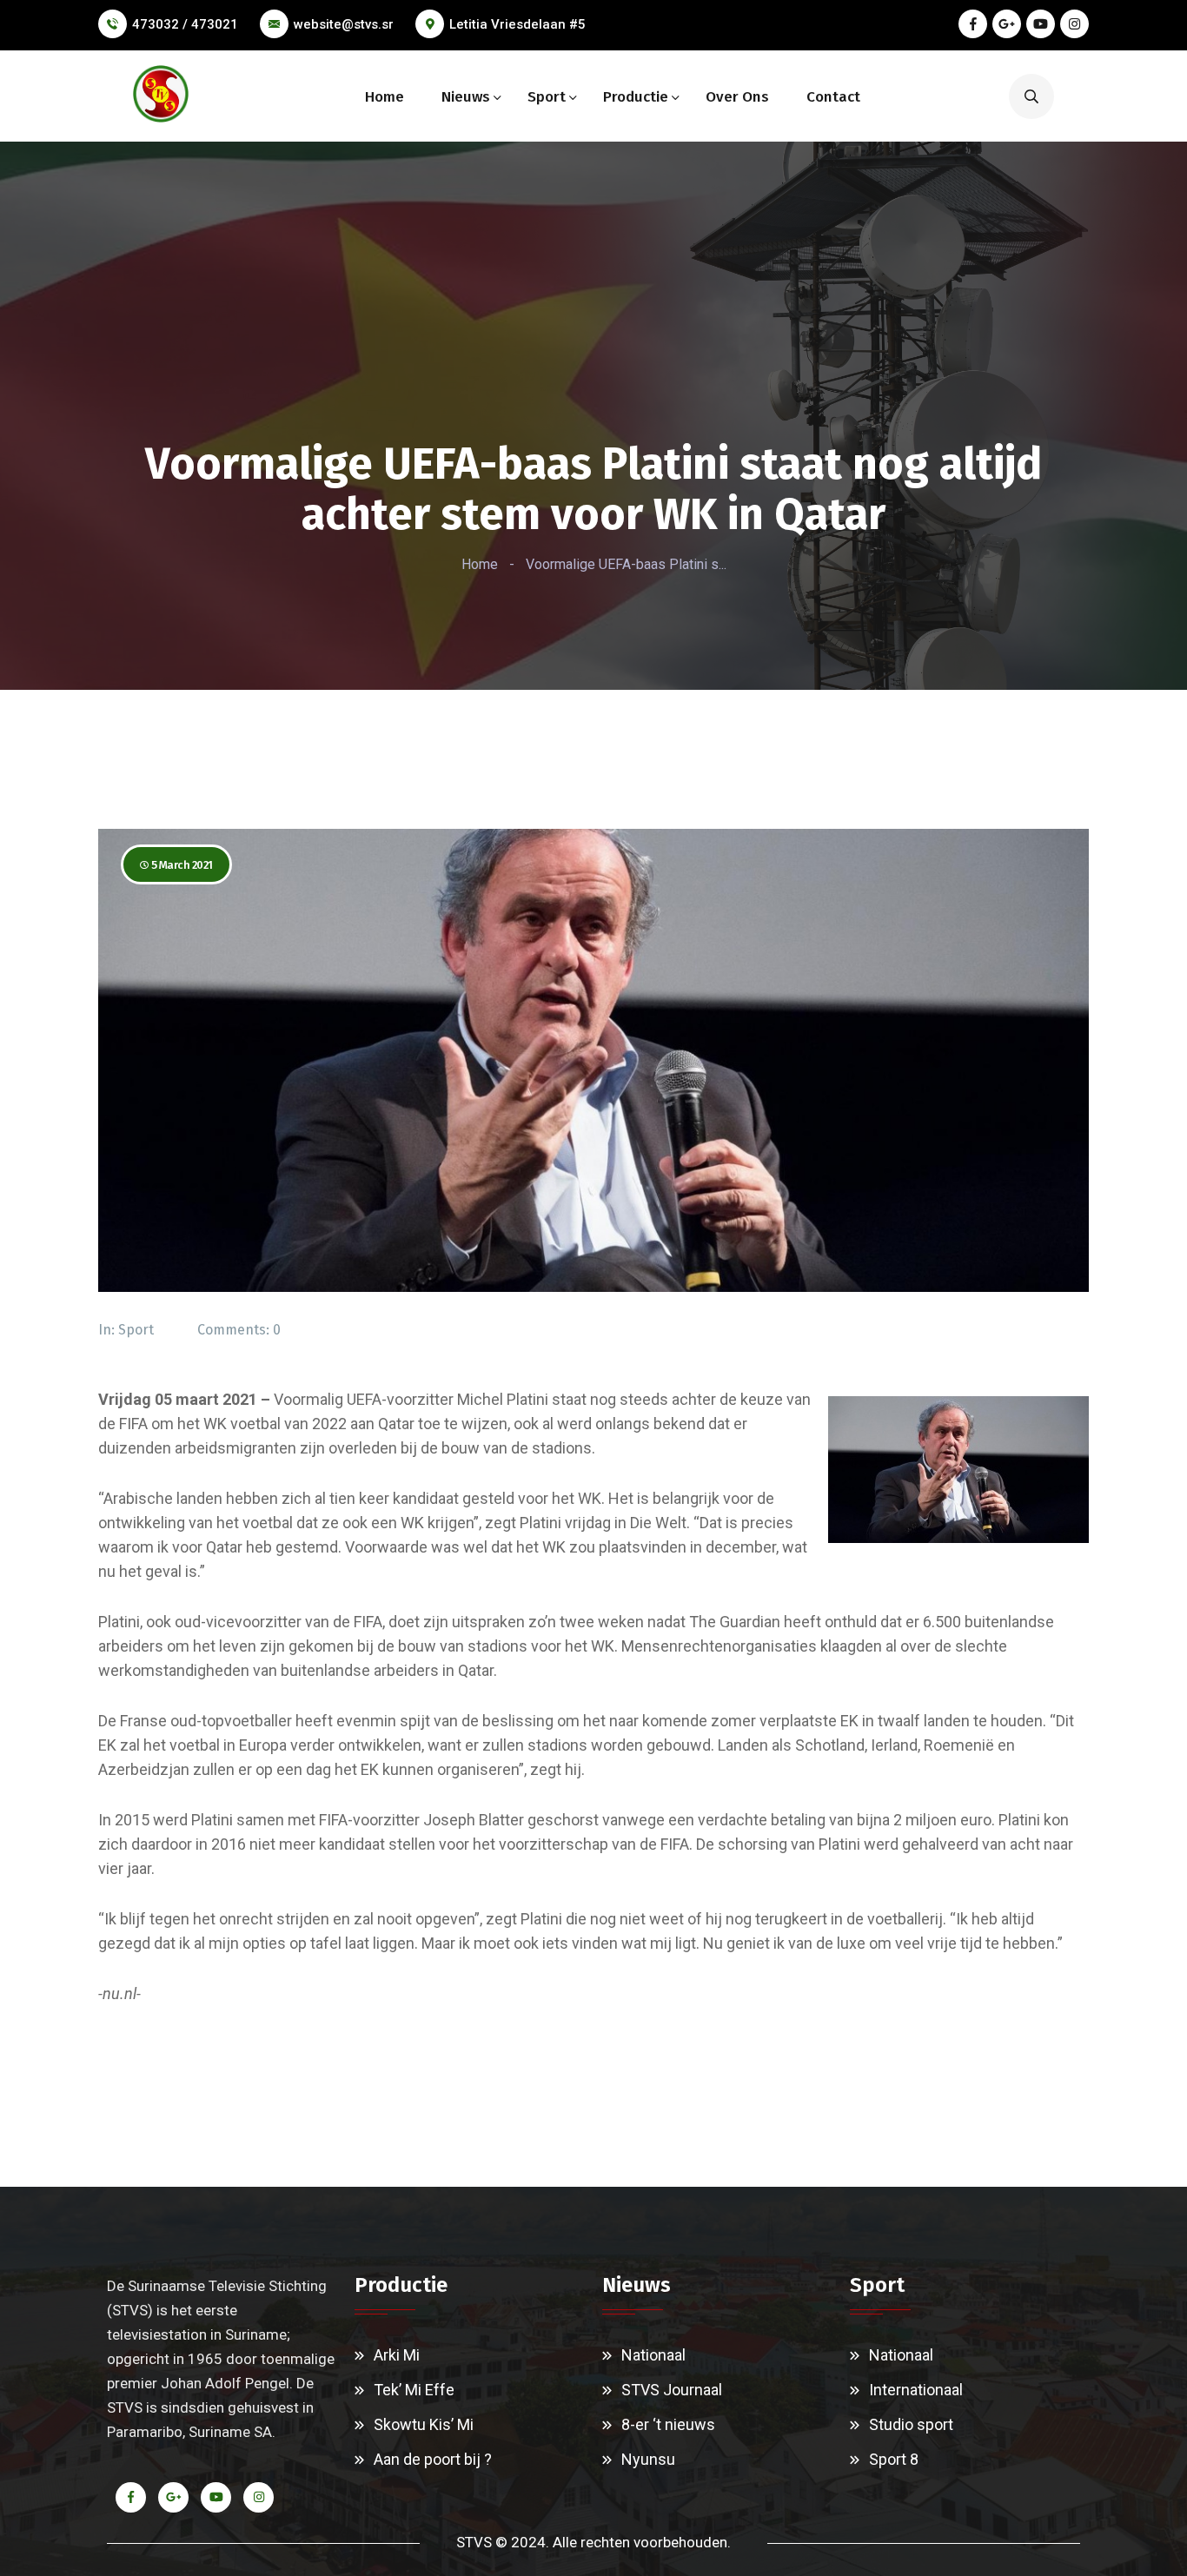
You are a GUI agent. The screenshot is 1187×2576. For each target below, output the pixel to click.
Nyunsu (648, 2459)
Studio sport (911, 2424)
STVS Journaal (672, 2390)
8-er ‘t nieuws (668, 2424)
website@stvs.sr (344, 24)
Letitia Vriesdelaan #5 (517, 24)
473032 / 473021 (185, 24)
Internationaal (916, 2390)
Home (385, 97)
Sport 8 (894, 2459)
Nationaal (653, 2355)
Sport (547, 97)
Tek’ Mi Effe (414, 2390)
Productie (636, 97)
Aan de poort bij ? (433, 2459)
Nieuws (466, 97)
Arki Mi (397, 2355)
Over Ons (737, 97)
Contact (833, 97)
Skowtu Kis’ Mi (424, 2424)
